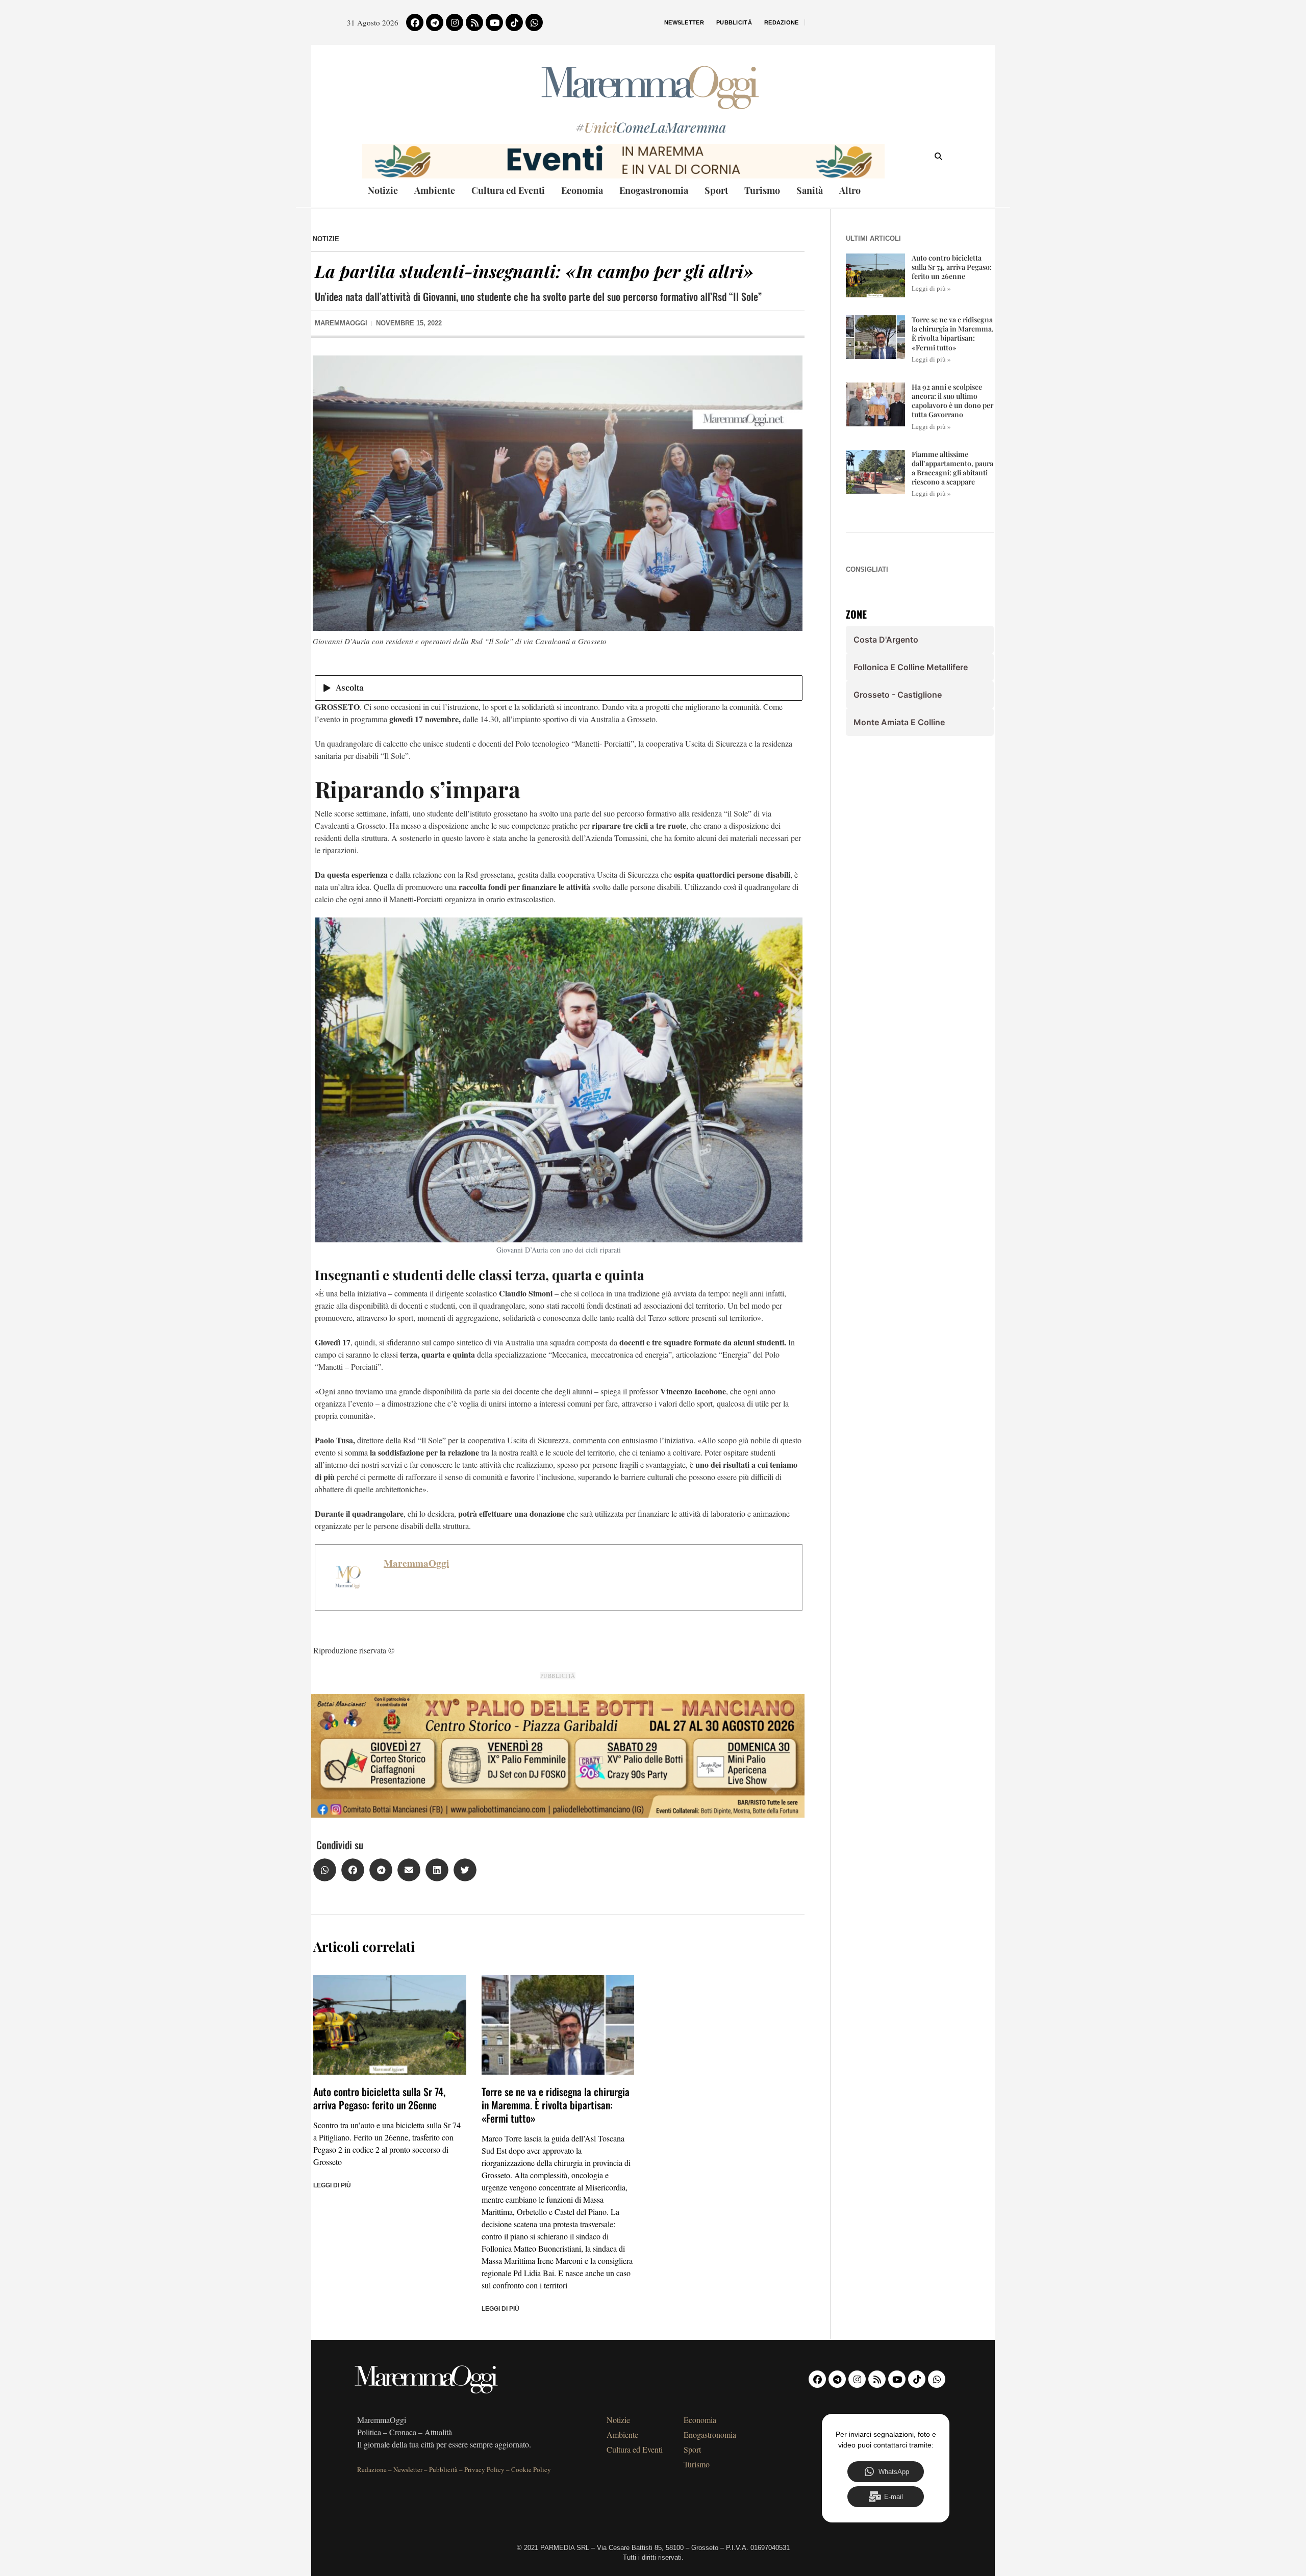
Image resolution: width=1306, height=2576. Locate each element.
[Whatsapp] (534, 22)
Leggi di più (332, 2185)
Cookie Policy (531, 2469)
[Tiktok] (514, 22)
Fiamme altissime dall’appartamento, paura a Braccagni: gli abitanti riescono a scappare (952, 468)
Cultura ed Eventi (508, 190)
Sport (716, 190)
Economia (582, 190)
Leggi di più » (931, 288)
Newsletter (684, 22)
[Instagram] (455, 22)
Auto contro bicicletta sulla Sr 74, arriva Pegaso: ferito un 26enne (379, 2098)
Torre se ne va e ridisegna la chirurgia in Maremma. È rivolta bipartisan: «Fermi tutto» (556, 2105)
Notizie (383, 190)
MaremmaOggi (416, 1563)
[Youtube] (494, 22)
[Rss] (474, 22)
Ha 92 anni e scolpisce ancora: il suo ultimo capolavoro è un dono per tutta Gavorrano (952, 401)
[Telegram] (435, 22)
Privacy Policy (484, 2469)
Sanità (810, 190)
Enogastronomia (654, 190)
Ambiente (435, 190)
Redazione (782, 22)
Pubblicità (734, 22)
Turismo (762, 190)
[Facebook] (415, 22)
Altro (850, 190)
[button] (325, 1870)
